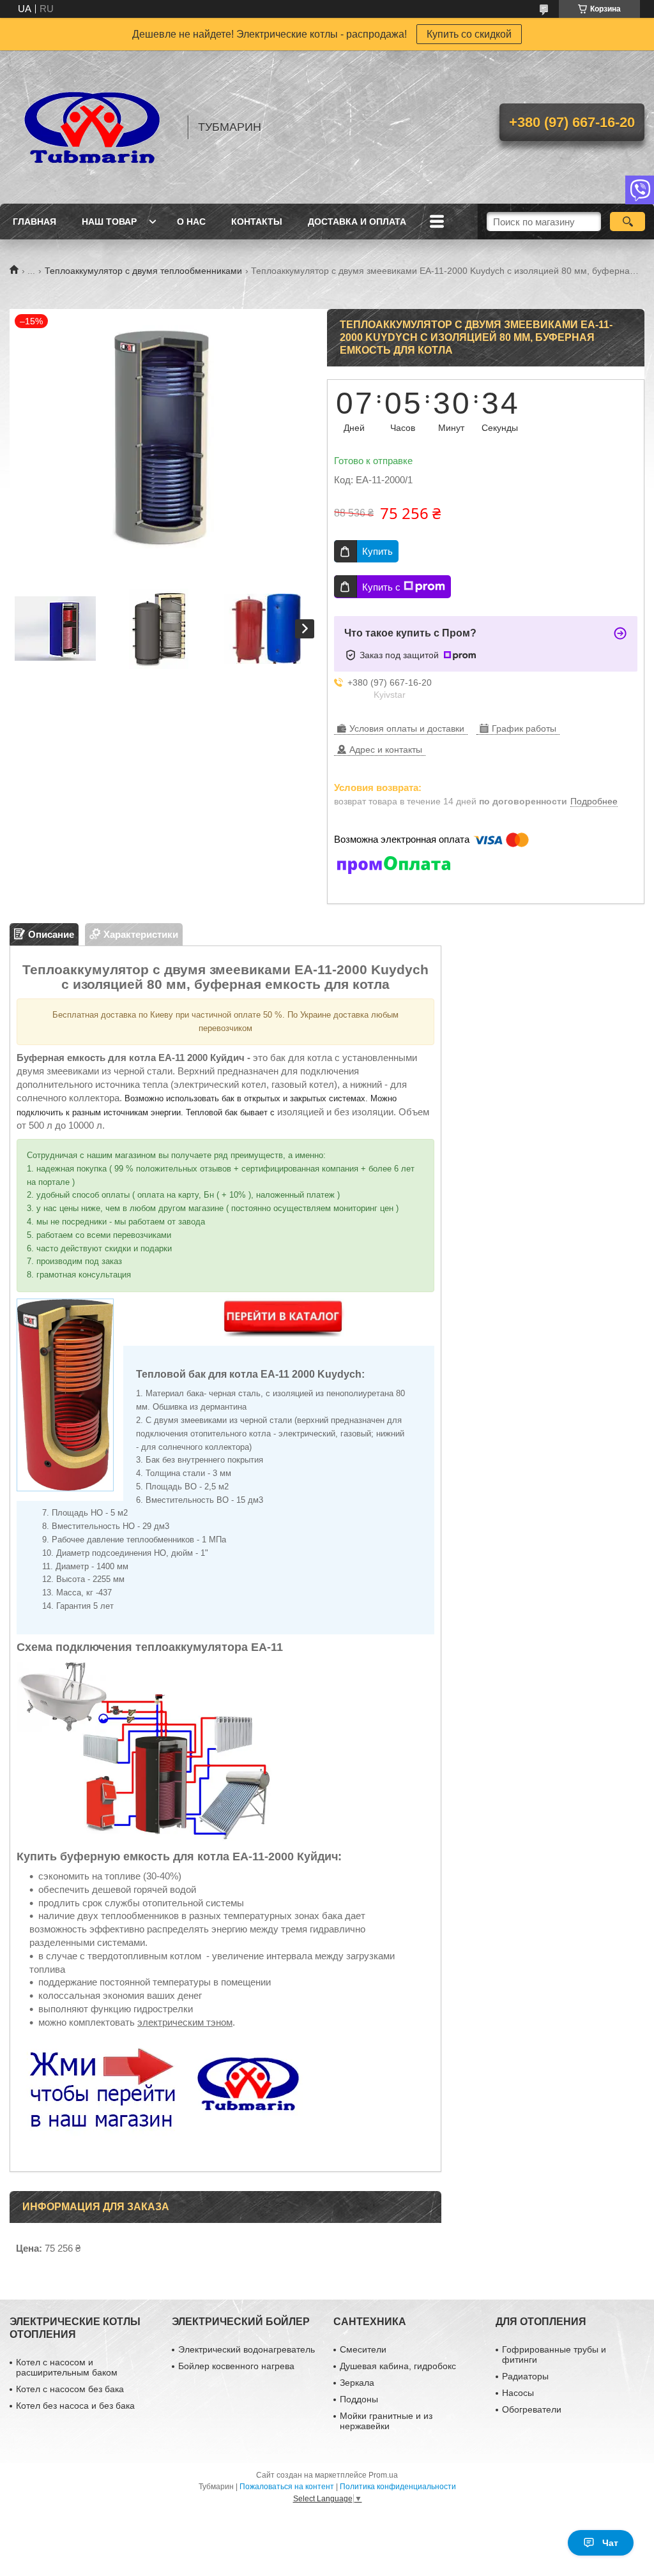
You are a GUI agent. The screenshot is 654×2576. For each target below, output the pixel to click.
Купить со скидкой (469, 34)
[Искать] (627, 222)
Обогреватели (532, 2409)
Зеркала (357, 2383)
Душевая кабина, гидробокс (398, 2366)
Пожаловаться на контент (287, 2487)
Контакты (257, 222)
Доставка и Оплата (357, 222)
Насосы (518, 2393)
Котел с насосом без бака (70, 2389)
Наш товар (109, 222)
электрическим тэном (185, 2022)
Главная (34, 222)
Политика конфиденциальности (398, 2487)
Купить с (381, 587)
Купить (377, 551)
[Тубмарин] (93, 127)
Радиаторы (525, 2376)
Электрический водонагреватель (247, 2349)
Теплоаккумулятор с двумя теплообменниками (143, 271)
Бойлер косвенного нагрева (236, 2366)
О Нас (191, 222)
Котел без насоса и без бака (75, 2406)
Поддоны (359, 2399)
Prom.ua (383, 2475)
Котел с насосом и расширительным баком (67, 2367)
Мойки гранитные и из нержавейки (386, 2421)
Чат (610, 2543)
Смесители (363, 2349)
